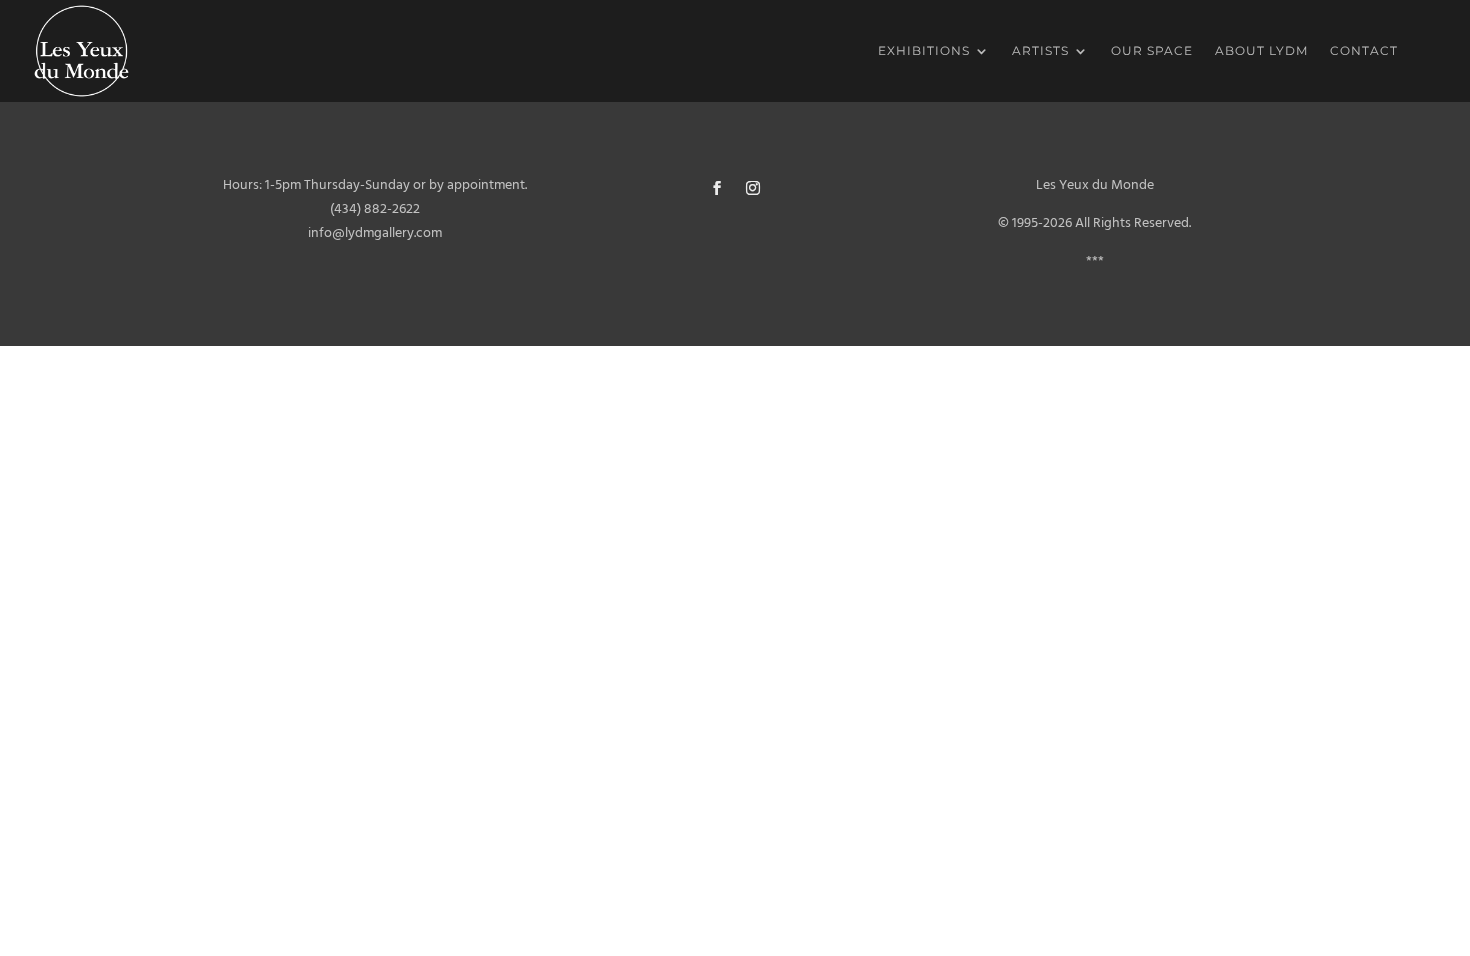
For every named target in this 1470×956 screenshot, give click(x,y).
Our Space (1152, 51)
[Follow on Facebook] (717, 188)
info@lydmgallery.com (375, 233)
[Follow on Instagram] (753, 188)
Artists (1040, 51)
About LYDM (1261, 51)
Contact (1364, 51)
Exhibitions (924, 51)
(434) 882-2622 (375, 209)
